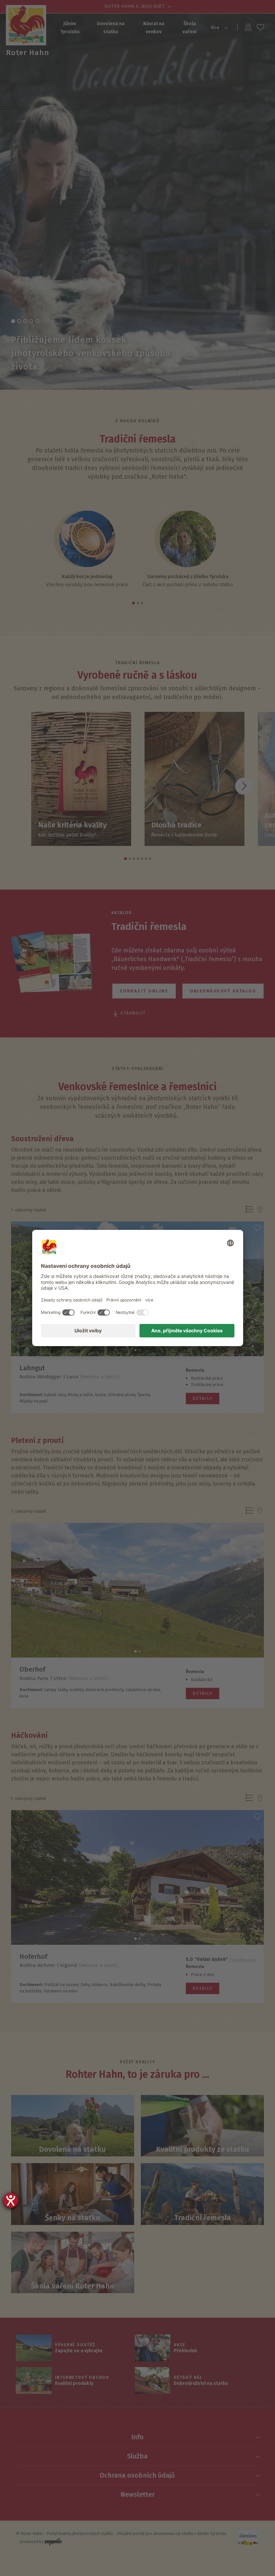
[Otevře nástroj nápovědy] (11, 2200)
